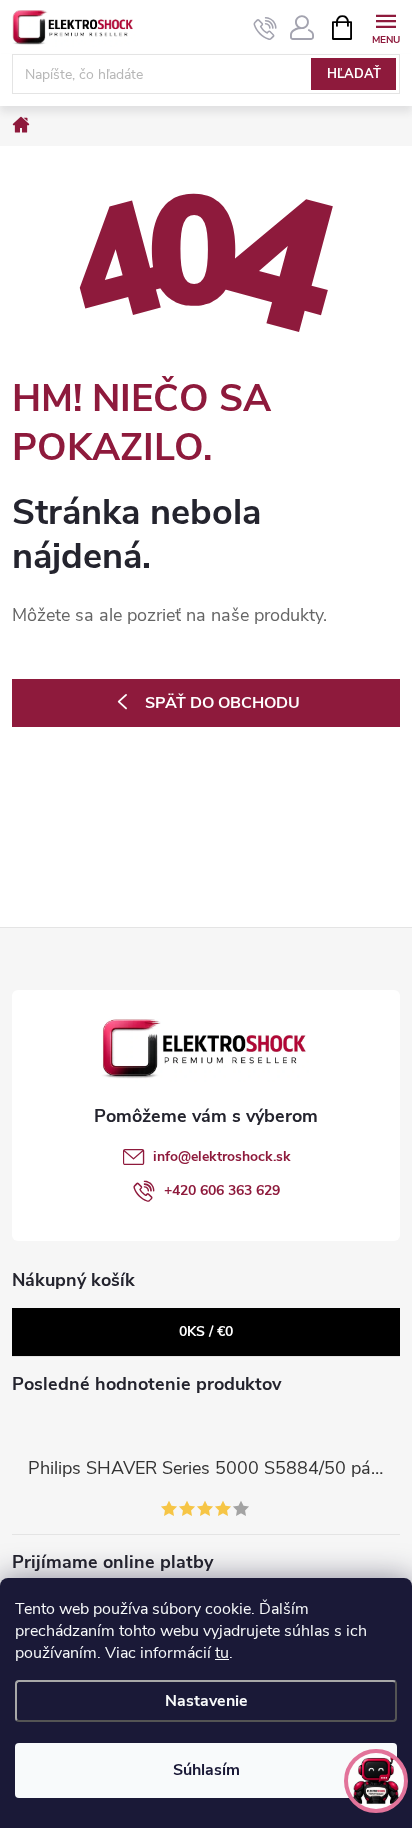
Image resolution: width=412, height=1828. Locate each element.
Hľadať (354, 74)
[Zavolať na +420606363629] (265, 28)
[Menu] (385, 26)
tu (222, 1653)
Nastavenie (206, 1701)
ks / (206, 1331)
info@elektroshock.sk (222, 1156)
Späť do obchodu (222, 703)
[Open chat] (376, 1781)
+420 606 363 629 (222, 1190)
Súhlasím (206, 1770)
